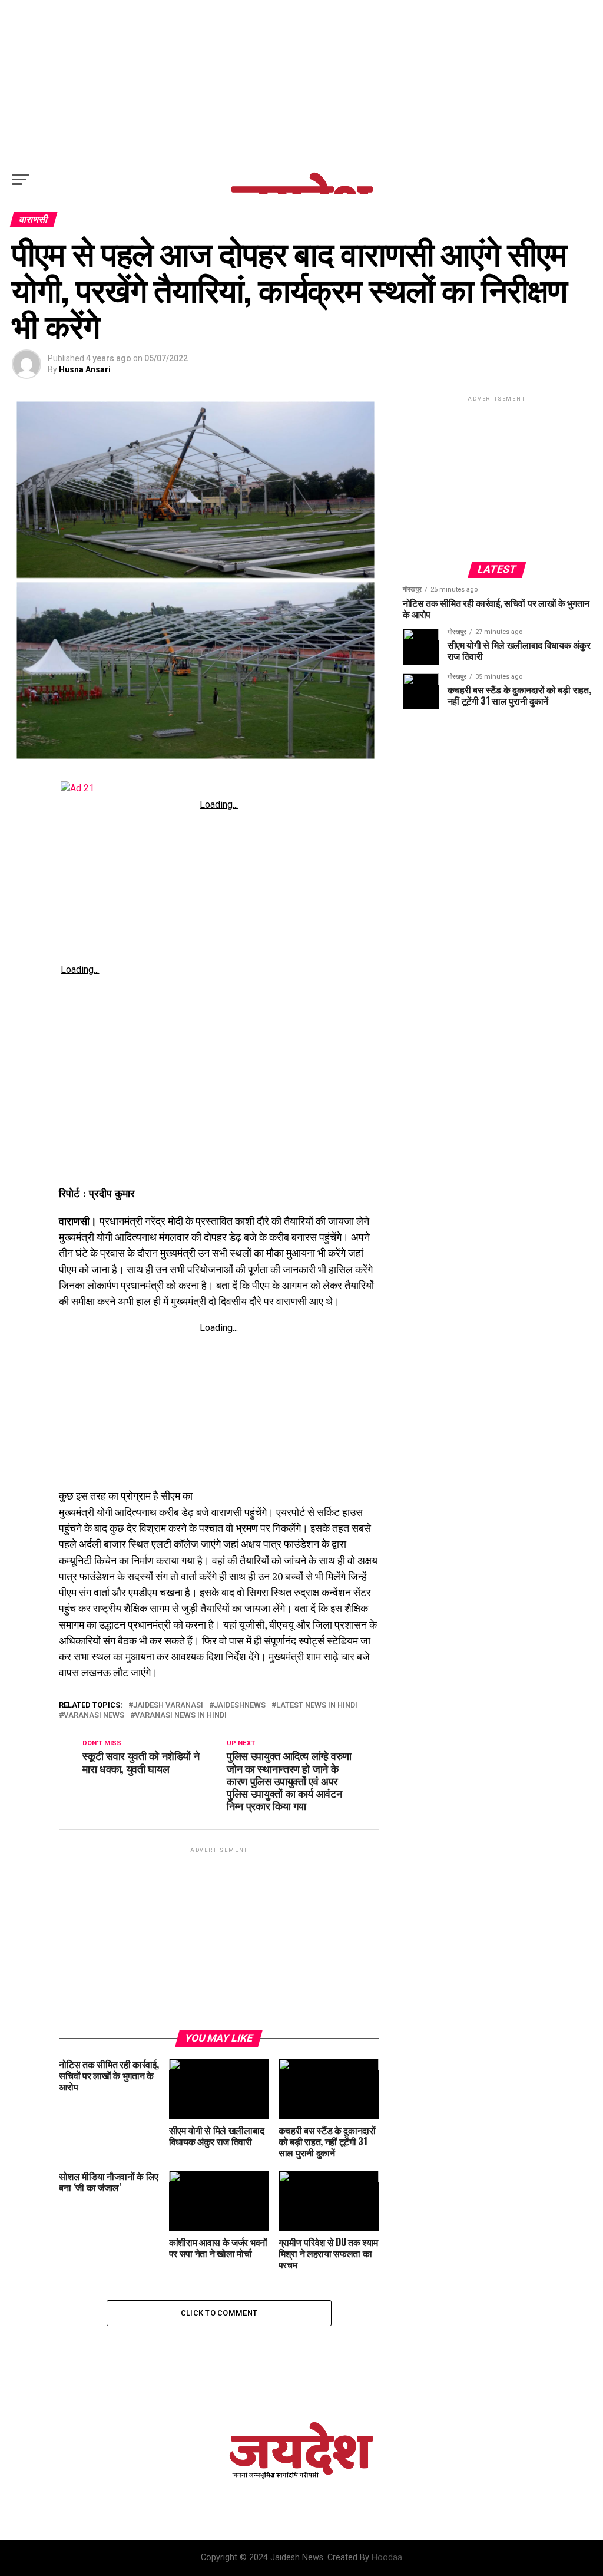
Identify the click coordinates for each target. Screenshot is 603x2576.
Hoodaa (387, 2557)
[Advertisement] (301, 82)
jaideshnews (240, 1705)
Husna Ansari (85, 369)
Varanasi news (94, 1715)
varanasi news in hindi (181, 1715)
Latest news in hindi (317, 1705)
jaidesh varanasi (168, 1705)
